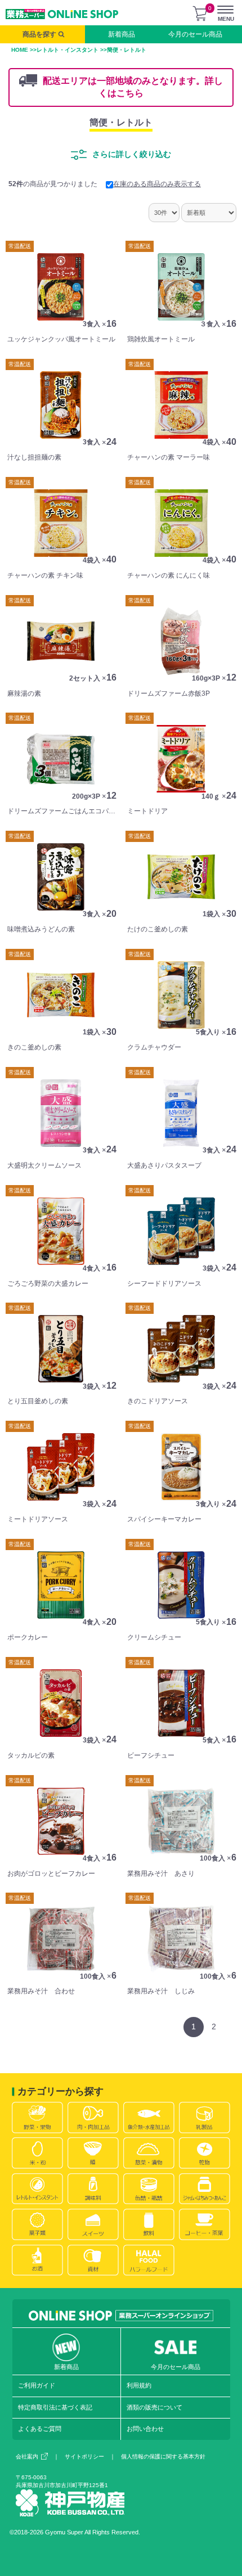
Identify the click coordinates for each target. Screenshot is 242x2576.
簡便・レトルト (121, 122)
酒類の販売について (154, 2407)
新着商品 (122, 34)
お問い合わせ (145, 2429)
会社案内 (27, 2456)
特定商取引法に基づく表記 (55, 2407)
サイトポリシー (84, 2456)
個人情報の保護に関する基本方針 (163, 2456)
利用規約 (139, 2385)
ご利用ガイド (37, 2385)
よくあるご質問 (40, 2429)
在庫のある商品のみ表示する (157, 184)
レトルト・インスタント (68, 50)
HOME (20, 50)
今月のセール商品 (195, 34)
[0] (200, 13)
